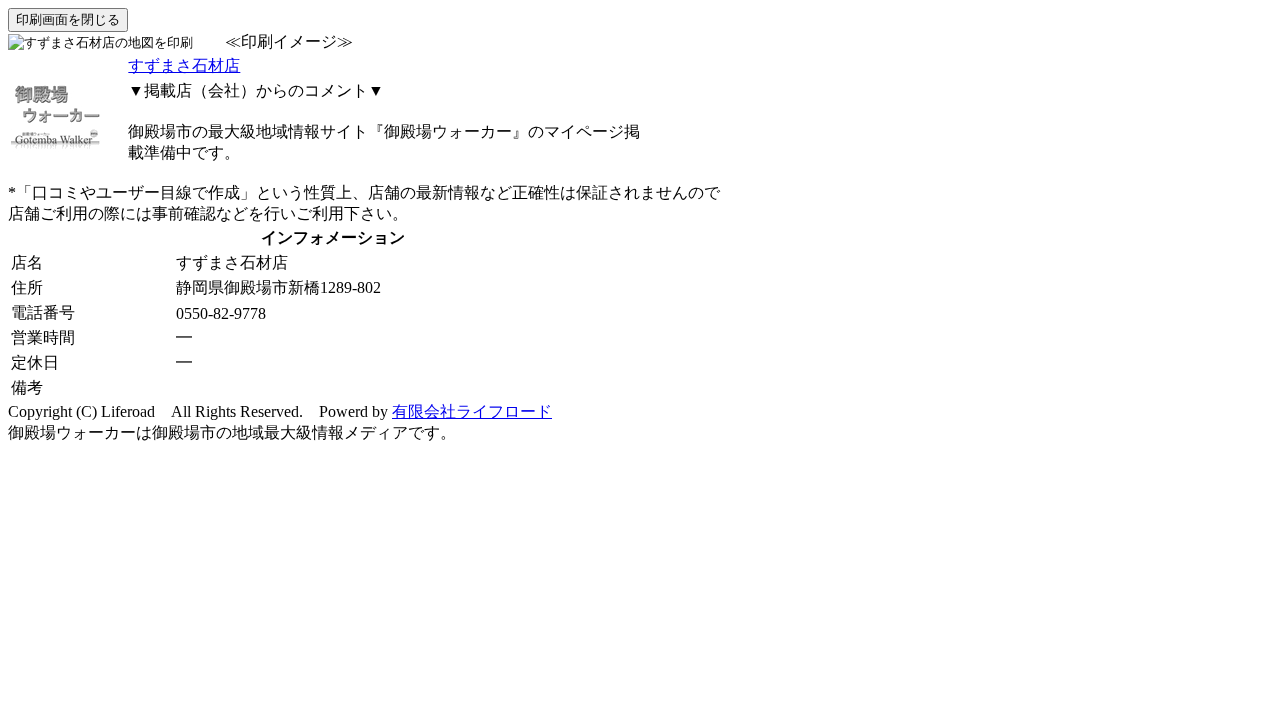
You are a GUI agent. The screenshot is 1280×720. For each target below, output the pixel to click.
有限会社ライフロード (472, 411)
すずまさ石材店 (184, 65)
